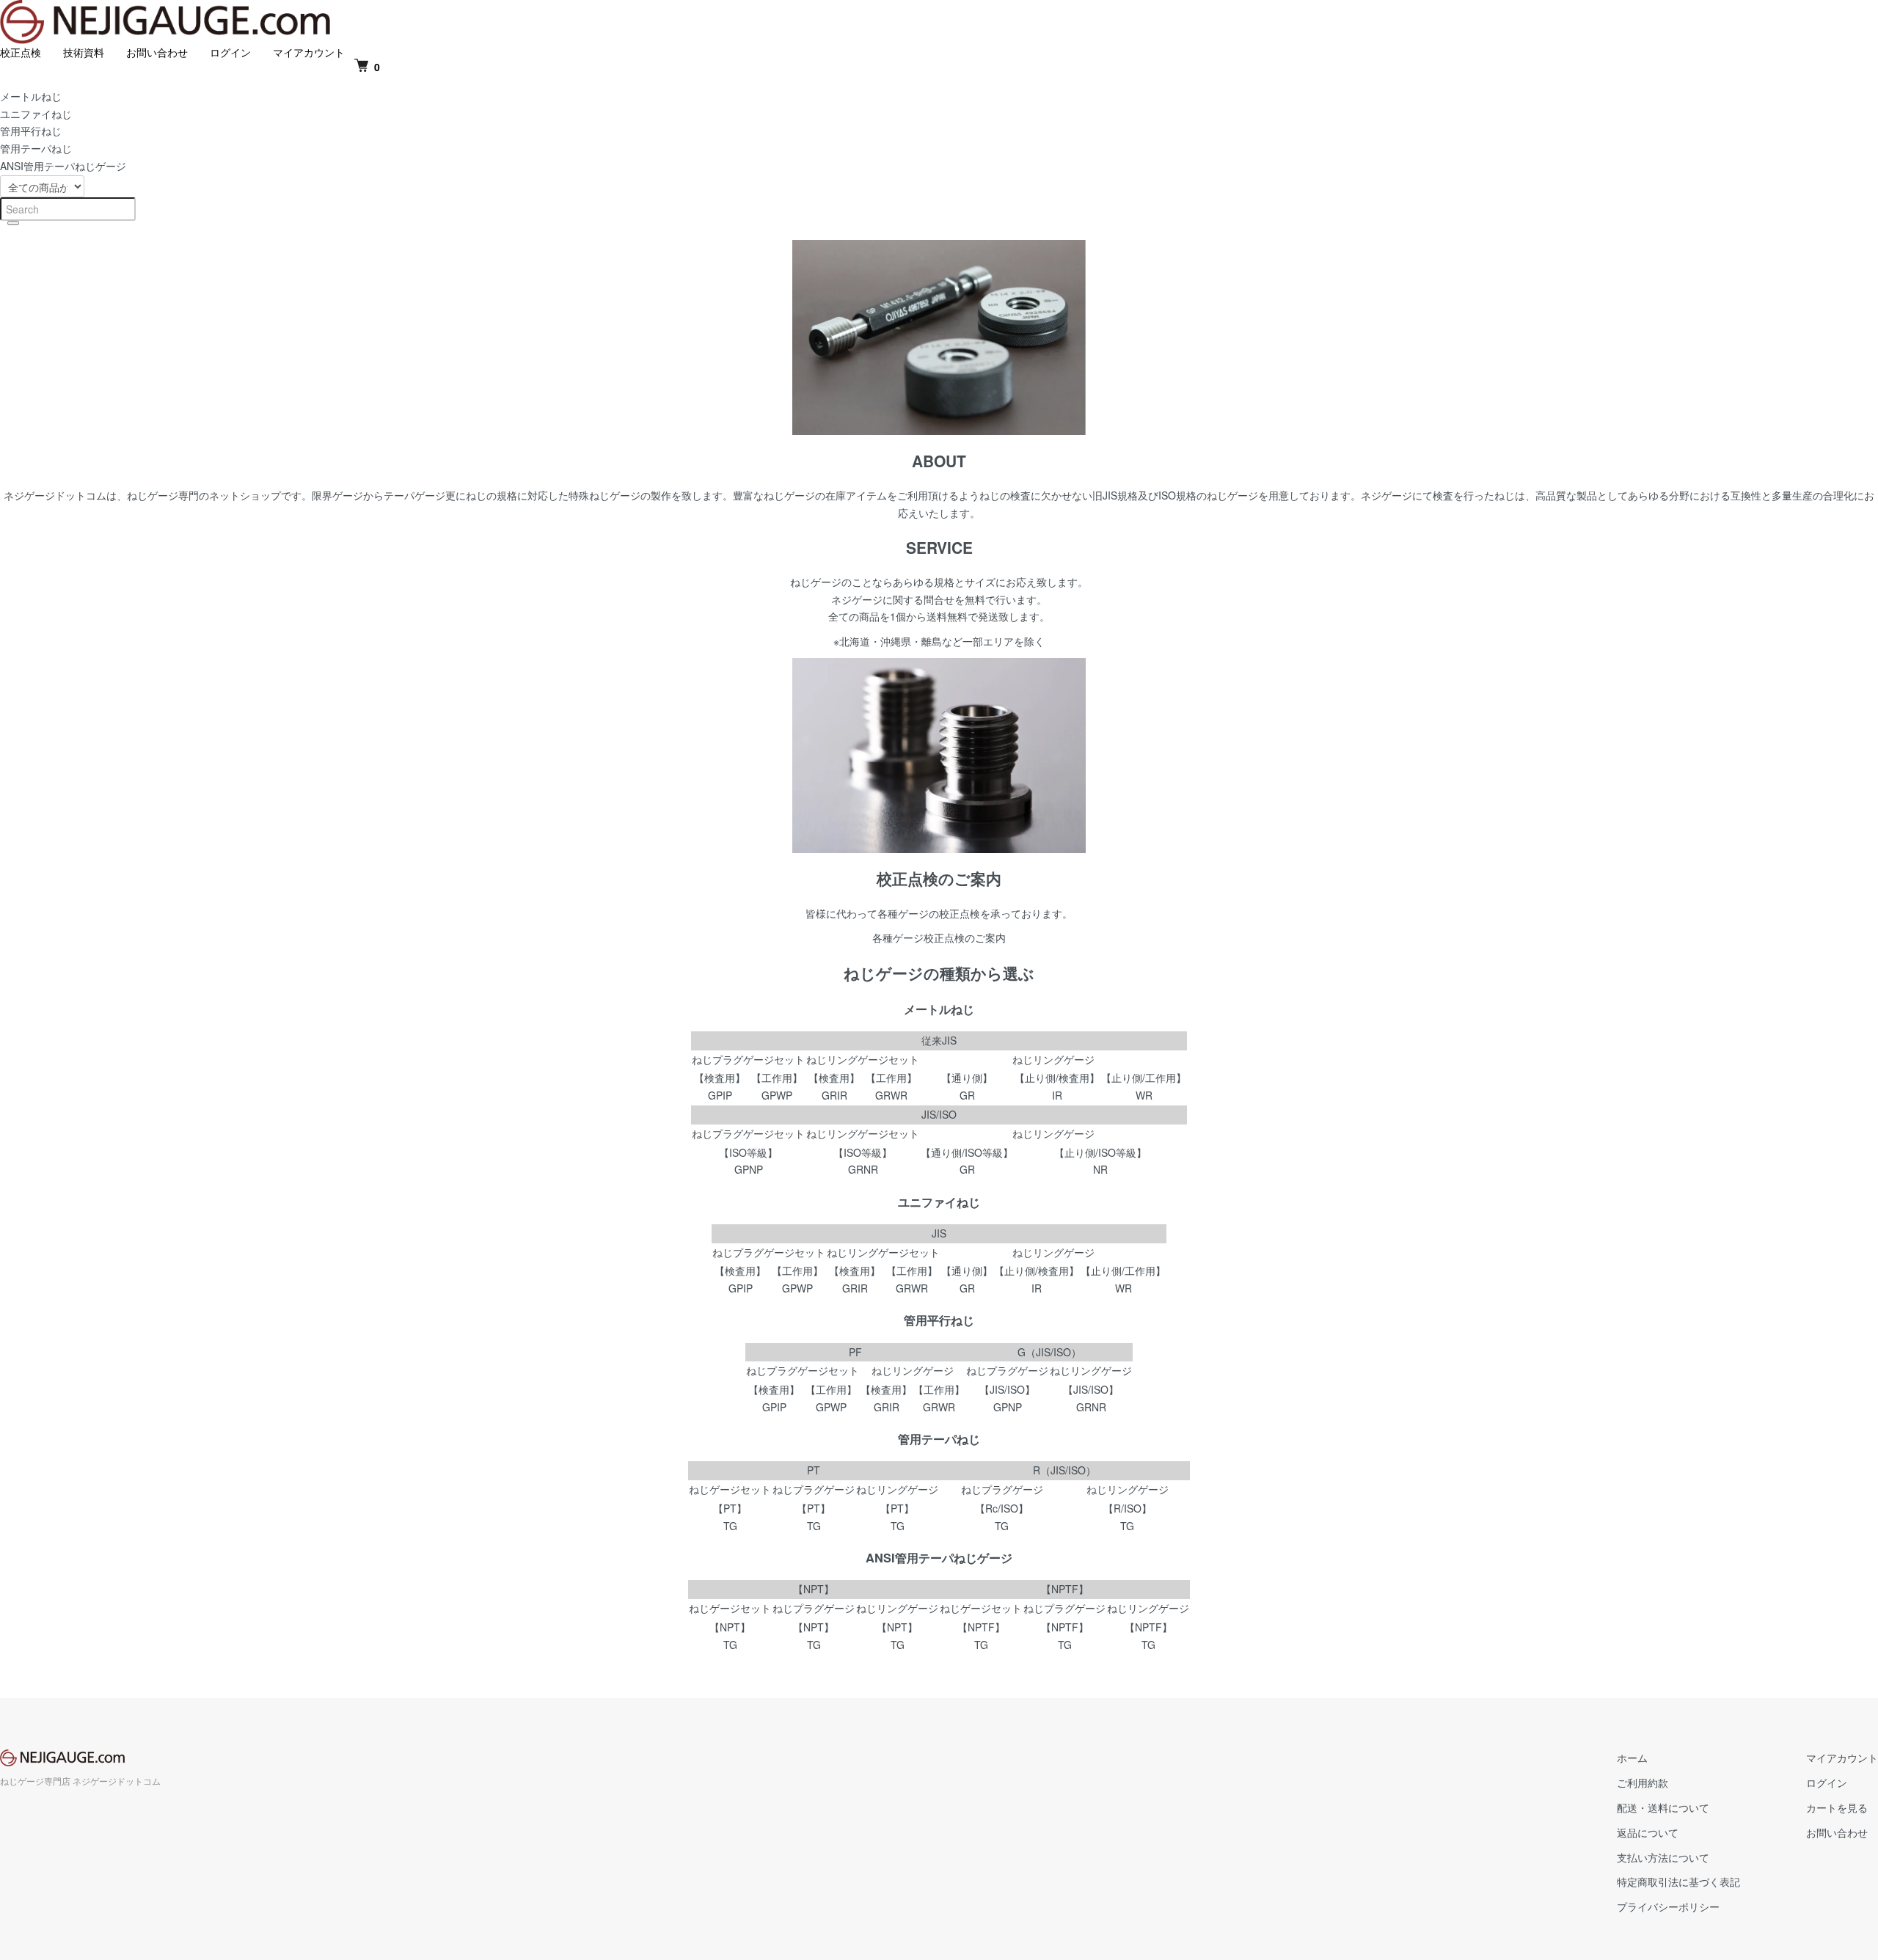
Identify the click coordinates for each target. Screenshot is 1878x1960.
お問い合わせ (157, 52)
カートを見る (1837, 1807)
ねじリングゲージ (1053, 1059)
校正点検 (21, 52)
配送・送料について (1663, 1807)
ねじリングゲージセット (863, 1059)
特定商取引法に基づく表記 (1678, 1882)
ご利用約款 (1643, 1782)
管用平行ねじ (31, 131)
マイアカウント (309, 52)
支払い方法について (1663, 1857)
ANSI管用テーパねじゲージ (63, 166)
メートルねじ (31, 96)
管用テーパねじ (36, 148)
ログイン (230, 52)
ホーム (1632, 1758)
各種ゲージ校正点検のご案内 (939, 937)
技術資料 (84, 52)
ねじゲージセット (730, 1489)
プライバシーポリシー (1668, 1906)
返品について (1648, 1832)
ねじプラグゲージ (1007, 1370)
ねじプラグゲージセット (748, 1059)
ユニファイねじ (36, 114)
